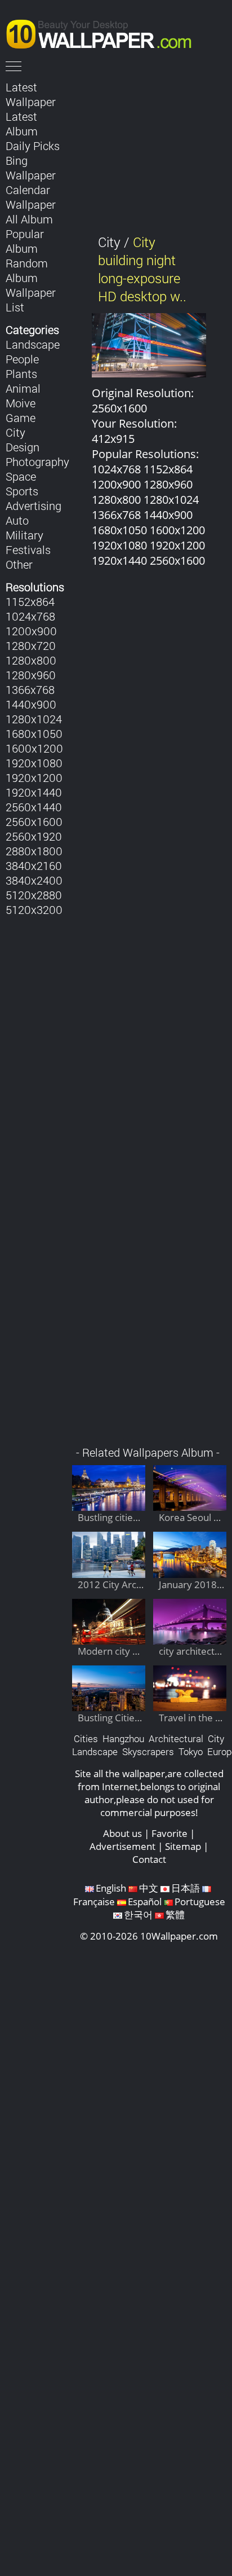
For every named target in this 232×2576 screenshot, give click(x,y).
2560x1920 (34, 836)
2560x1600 (34, 821)
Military (24, 535)
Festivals (28, 550)
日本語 (186, 1888)
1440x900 (31, 704)
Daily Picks (33, 146)
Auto (17, 520)
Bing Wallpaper (31, 168)
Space (21, 476)
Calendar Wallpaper (31, 197)
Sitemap (183, 1846)
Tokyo (191, 1751)
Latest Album (22, 124)
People (22, 359)
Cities (86, 1738)
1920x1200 (34, 777)
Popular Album (25, 241)
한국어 (138, 1915)
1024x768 (30, 616)
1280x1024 (34, 719)
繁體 (175, 1915)
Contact (149, 1859)
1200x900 (31, 631)
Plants (21, 373)
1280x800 (31, 660)
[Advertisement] (149, 1013)
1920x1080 (34, 763)
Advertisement (122, 1846)
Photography (37, 461)
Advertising (34, 505)
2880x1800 (34, 851)
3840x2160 (34, 865)
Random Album (27, 270)
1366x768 (30, 689)
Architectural (176, 1738)
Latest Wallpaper (31, 94)
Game (21, 417)
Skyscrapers (148, 1751)
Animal (23, 388)
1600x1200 (34, 748)
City (15, 432)
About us (122, 1833)
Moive (21, 403)
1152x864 (30, 601)
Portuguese (200, 1902)
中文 (149, 1888)
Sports (22, 491)
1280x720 (31, 645)
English (111, 1888)
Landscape (33, 344)
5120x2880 (34, 895)
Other (19, 564)
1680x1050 (34, 733)
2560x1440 (34, 807)
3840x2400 (34, 880)
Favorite (169, 1833)
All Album (29, 219)
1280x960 (31, 675)
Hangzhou (123, 1738)
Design (23, 447)
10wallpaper (104, 32)
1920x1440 (34, 792)
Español (145, 1902)
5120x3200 (34, 909)
